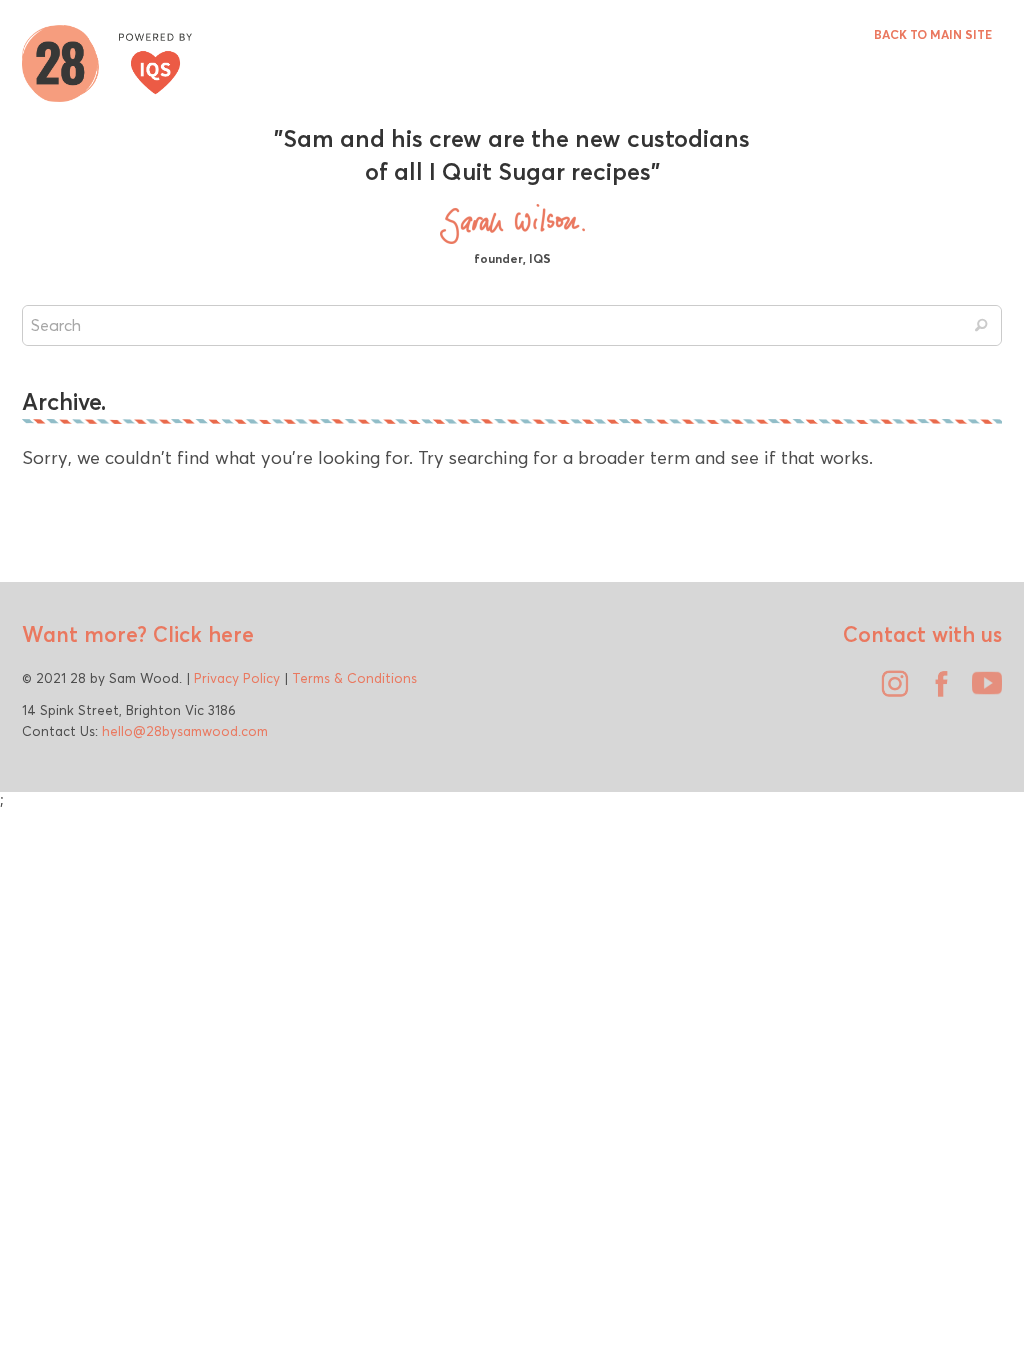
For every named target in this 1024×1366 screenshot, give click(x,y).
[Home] (107, 61)
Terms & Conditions (354, 678)
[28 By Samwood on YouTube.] (982, 691)
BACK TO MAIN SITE (933, 34)
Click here (200, 634)
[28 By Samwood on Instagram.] (890, 691)
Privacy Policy (237, 678)
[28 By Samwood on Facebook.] (936, 691)
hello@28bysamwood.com (185, 731)
